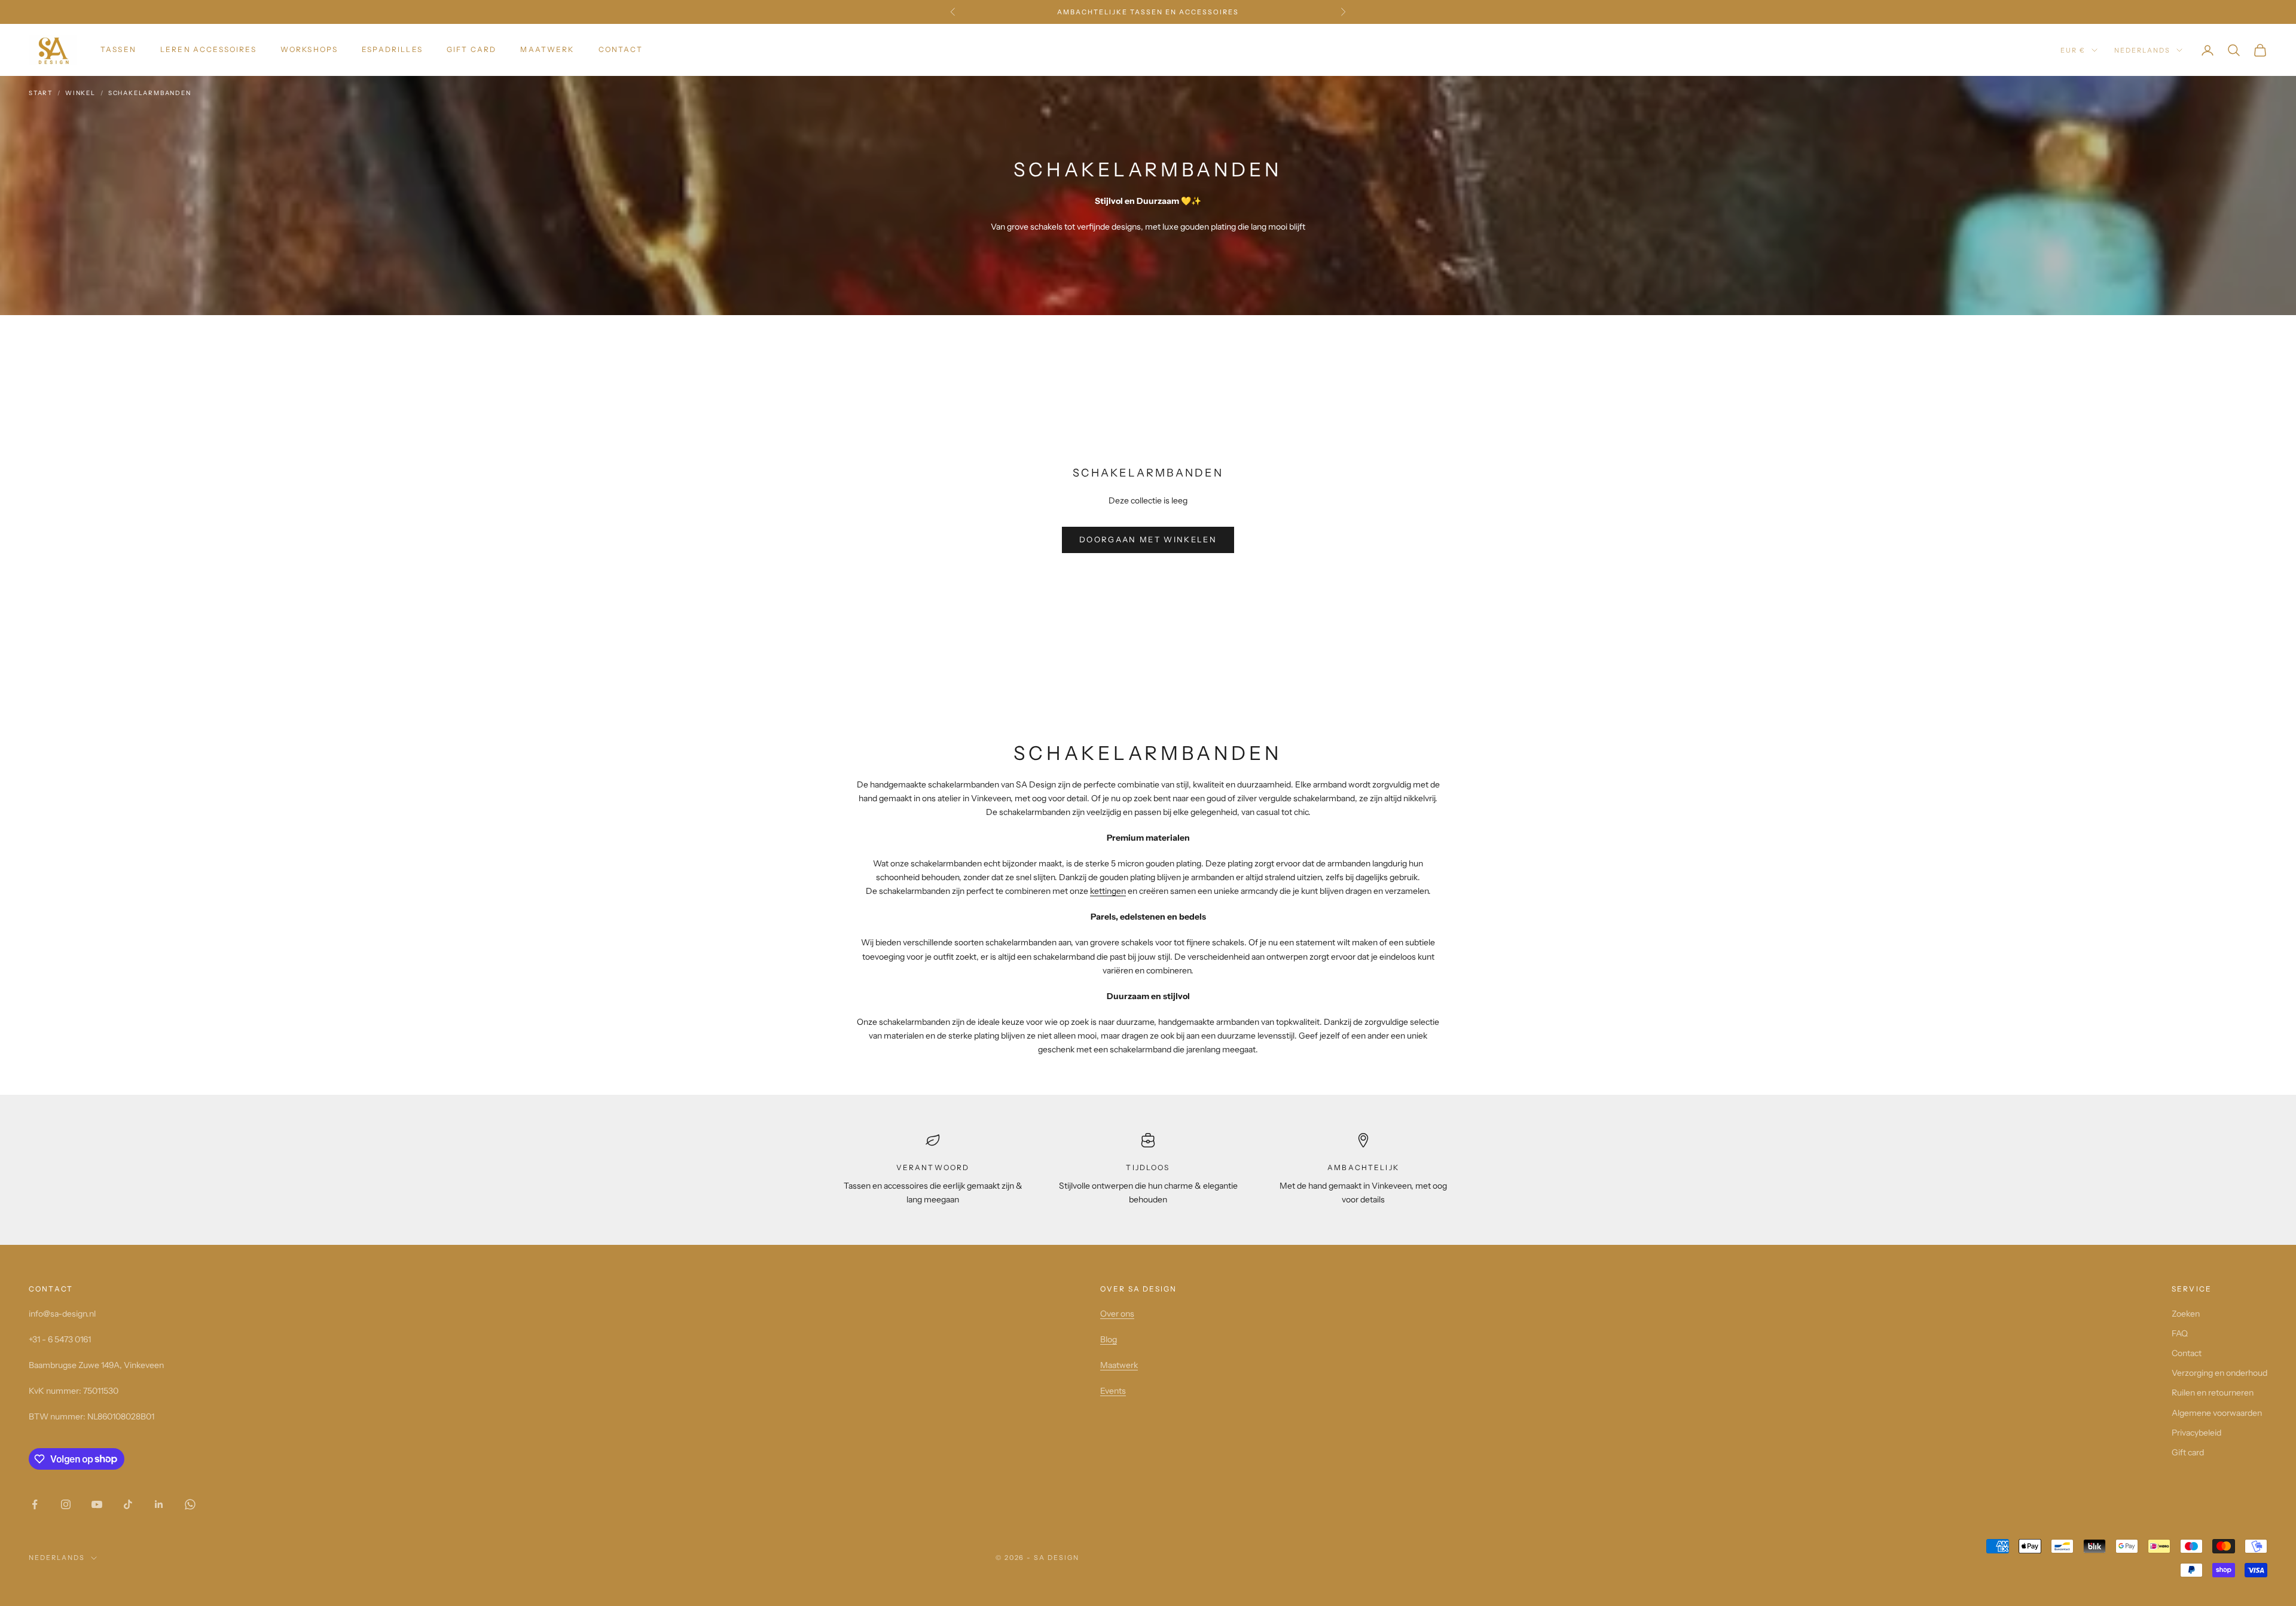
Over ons (1117, 1314)
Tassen (118, 49)
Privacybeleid (2196, 1433)
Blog (1109, 1339)
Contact (621, 49)
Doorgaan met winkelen (1148, 539)
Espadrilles (392, 49)
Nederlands (2142, 50)
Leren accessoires (208, 49)
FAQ (2180, 1333)
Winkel (80, 93)
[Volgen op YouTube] (97, 1504)
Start (41, 93)
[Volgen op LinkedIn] (159, 1504)
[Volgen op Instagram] (66, 1504)
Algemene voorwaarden (2217, 1413)
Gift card (471, 49)
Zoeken (2186, 1314)
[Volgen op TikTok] (128, 1504)
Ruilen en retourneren (2213, 1393)
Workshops (309, 49)
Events (1113, 1391)
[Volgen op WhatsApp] (190, 1504)
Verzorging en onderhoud (2219, 1373)
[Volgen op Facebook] (35, 1504)
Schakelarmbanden (150, 93)
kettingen (1108, 891)
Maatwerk (547, 49)
